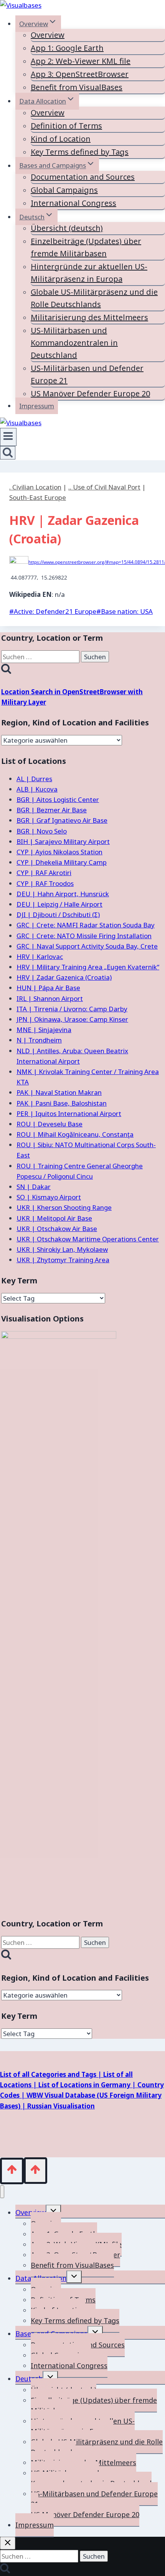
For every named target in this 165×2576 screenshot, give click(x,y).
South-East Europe (38, 497)
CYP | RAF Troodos (45, 883)
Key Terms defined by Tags (80, 152)
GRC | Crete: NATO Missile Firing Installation (84, 936)
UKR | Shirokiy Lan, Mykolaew (62, 1249)
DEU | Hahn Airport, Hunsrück (63, 894)
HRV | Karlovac (40, 956)
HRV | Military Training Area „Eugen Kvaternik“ (88, 967)
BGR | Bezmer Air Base (52, 810)
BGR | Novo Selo (42, 831)
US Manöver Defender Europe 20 (90, 393)
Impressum (37, 406)
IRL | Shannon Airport (50, 998)
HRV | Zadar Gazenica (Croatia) (64, 977)
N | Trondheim (39, 1040)
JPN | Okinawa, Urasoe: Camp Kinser (72, 1019)
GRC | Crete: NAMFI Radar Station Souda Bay (86, 925)
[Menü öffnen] (8, 437)
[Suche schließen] (8, 2543)
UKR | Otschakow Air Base (57, 1229)
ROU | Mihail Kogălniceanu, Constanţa (75, 1134)
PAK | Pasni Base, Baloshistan (62, 1103)
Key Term (19, 1280)
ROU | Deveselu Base (49, 1124)
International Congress (73, 203)
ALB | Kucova (37, 789)
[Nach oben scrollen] (12, 2171)
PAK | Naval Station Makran (59, 1092)
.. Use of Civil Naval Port (104, 487)
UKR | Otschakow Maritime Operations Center (88, 1239)
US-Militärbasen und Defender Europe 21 (87, 374)
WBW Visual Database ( (63, 2095)
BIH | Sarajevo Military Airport (63, 841)
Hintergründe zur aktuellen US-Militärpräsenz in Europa (89, 273)
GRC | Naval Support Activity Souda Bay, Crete (87, 946)
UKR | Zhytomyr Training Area (63, 1260)
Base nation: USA (125, 611)
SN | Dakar (34, 1187)
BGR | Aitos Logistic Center (58, 799)
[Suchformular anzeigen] (8, 453)
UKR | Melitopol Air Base (54, 1218)
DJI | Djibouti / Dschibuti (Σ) (58, 915)
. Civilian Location (35, 487)
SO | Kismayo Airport (49, 1197)
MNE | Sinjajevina (44, 1030)
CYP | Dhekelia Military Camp (62, 862)
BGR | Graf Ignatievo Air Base (62, 820)
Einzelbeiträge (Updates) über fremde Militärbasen (86, 247)
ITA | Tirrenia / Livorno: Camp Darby (72, 1009)
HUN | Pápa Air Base (48, 988)
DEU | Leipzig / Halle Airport (59, 904)
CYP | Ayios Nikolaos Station (59, 852)
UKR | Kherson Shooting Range (64, 1207)
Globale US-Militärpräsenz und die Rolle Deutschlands (94, 298)
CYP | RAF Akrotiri (44, 873)
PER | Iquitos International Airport (69, 1113)
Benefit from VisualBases (77, 87)
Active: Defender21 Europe (53, 611)
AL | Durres (34, 779)
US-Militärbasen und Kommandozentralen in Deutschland (74, 343)
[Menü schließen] (2, 2192)
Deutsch (29, 2379)
